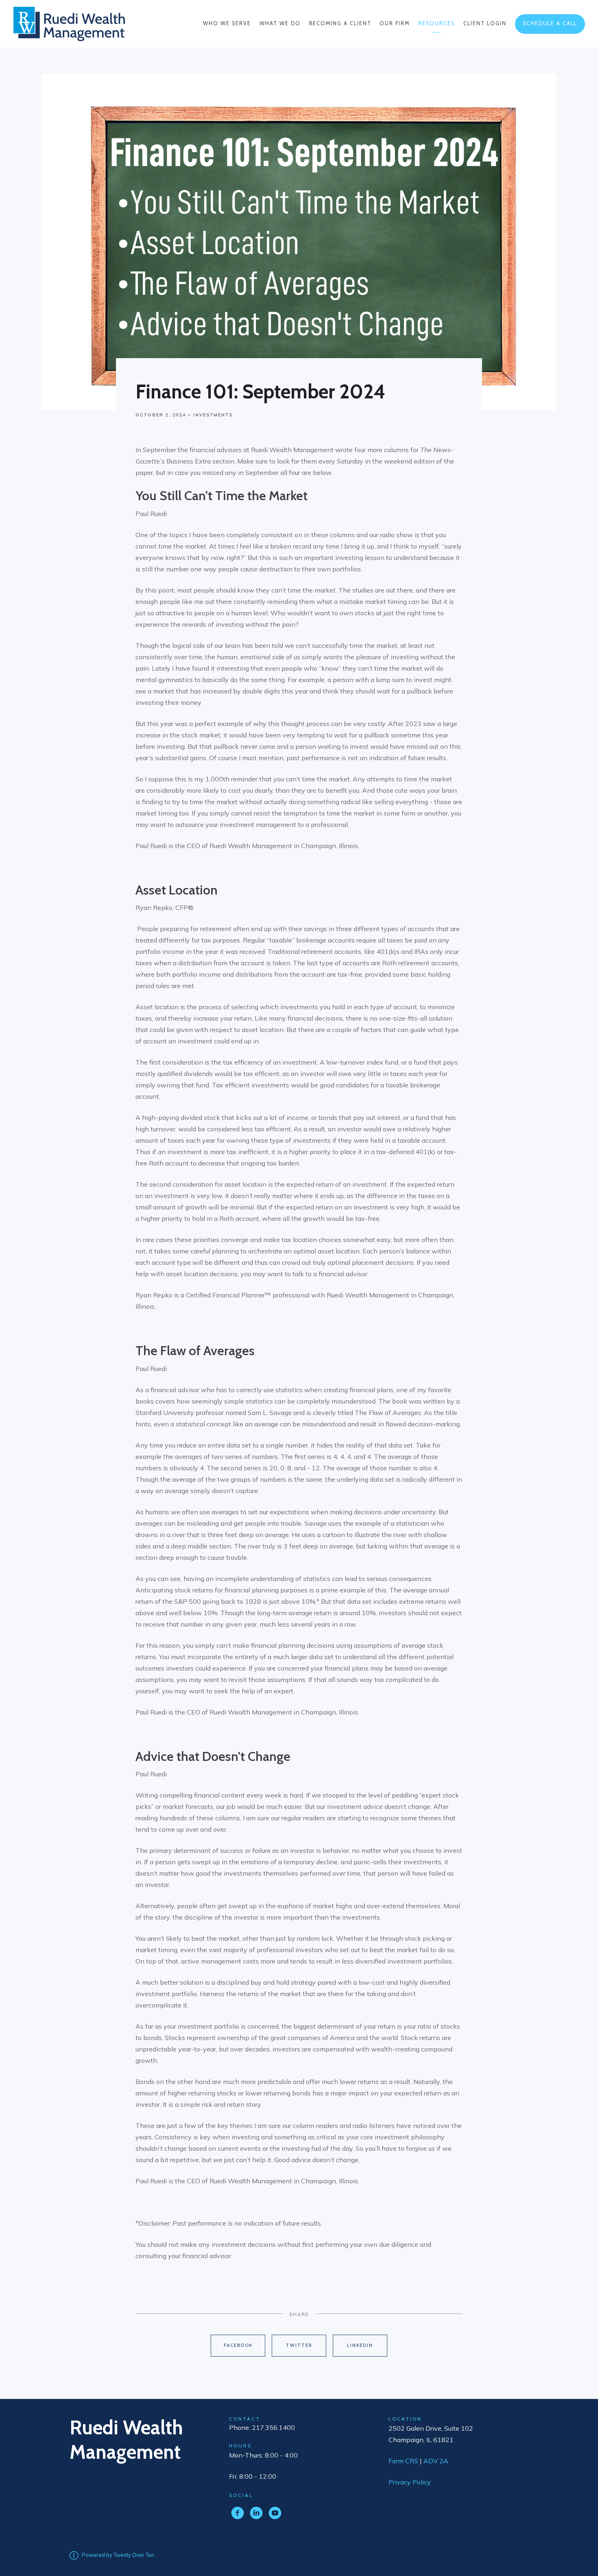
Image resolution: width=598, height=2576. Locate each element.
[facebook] (238, 2513)
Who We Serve (227, 23)
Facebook (238, 2345)
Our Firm (395, 23)
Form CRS (403, 2461)
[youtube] (275, 2513)
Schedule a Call (550, 23)
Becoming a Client (340, 23)
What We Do (280, 23)
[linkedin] (256, 2513)
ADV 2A (436, 2461)
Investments (213, 415)
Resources (436, 23)
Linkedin (360, 2345)
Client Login (485, 23)
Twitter (299, 2345)
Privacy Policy (410, 2482)
